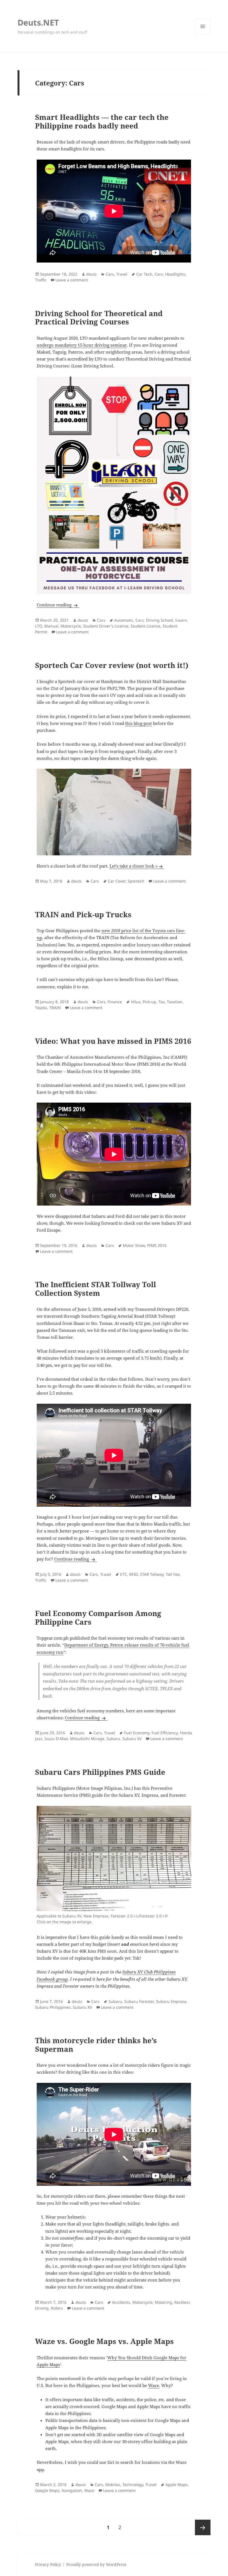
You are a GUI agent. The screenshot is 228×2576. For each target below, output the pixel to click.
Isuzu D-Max (56, 1739)
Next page (203, 2527)
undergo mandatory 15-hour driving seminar (82, 345)
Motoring (163, 2302)
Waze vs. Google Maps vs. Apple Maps (104, 2341)
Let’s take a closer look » (134, 866)
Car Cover (117, 881)
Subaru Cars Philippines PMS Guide (100, 1772)
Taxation (175, 1002)
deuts (91, 274)
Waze (154, 2385)
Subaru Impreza (171, 2001)
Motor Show (134, 1245)
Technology (133, 2485)
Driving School (159, 620)
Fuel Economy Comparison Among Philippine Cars (98, 1618)
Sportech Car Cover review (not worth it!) (112, 665)
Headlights (175, 274)
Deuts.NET (38, 22)
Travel (122, 274)
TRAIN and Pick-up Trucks (83, 914)
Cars (110, 274)
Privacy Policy (48, 2564)
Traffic (41, 280)
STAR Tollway (152, 1574)
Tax (162, 1002)
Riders (57, 2308)
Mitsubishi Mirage (87, 1739)
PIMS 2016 (157, 1245)
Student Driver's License (106, 626)
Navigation (72, 2490)
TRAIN (55, 1008)
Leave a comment (72, 280)
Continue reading (58, 605)
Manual (51, 626)
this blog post (138, 723)
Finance (115, 1002)
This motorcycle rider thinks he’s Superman (96, 2045)
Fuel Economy (137, 1733)
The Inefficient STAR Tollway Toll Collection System (96, 1289)
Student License (146, 626)
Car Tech (144, 274)
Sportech (136, 881)
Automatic (124, 620)
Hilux (136, 1002)
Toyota (41, 1008)
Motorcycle (71, 626)
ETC (124, 1574)
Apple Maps (177, 2485)
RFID (133, 1574)
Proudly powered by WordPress (96, 2564)
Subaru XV (132, 1739)
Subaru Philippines (53, 2007)
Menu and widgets (203, 34)
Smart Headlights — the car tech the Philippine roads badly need (102, 121)
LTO (39, 626)
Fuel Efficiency (165, 1733)
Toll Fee (173, 1574)
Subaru (113, 1739)
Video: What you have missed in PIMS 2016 (113, 1041)
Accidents (121, 2302)
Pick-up (149, 1002)
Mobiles (113, 2485)
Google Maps (47, 2490)
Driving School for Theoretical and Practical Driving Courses (99, 318)
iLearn (181, 620)
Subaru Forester (139, 2001)
